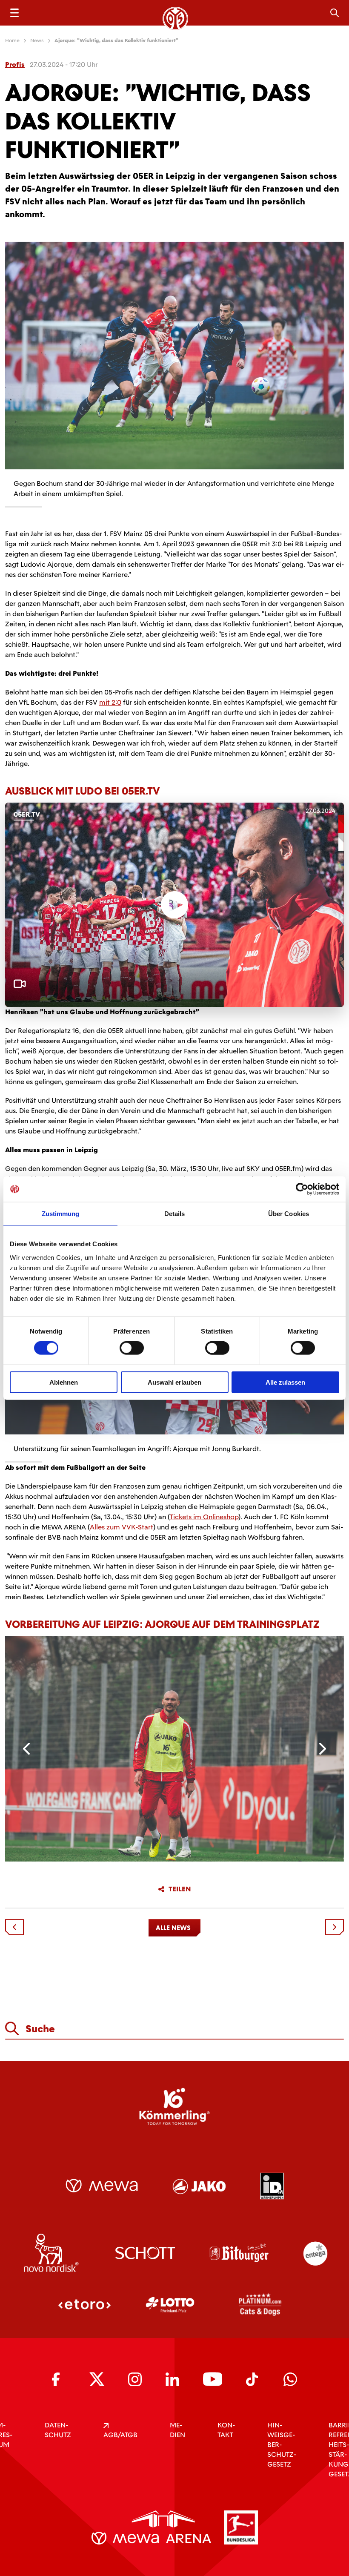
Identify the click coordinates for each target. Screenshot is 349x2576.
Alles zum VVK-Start (122, 1527)
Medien (177, 2430)
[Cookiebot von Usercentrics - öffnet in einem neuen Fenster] (302, 1189)
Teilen (180, 1889)
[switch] (132, 1348)
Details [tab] (175, 1214)
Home (12, 40)
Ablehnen (64, 1382)
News (37, 40)
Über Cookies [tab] (289, 1214)
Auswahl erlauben (174, 1382)
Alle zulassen (285, 1382)
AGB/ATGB (120, 2435)
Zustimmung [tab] (61, 1214)
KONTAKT (226, 2430)
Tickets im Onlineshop (204, 1517)
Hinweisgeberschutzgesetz (282, 2445)
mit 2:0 (110, 702)
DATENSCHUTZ (58, 2430)
